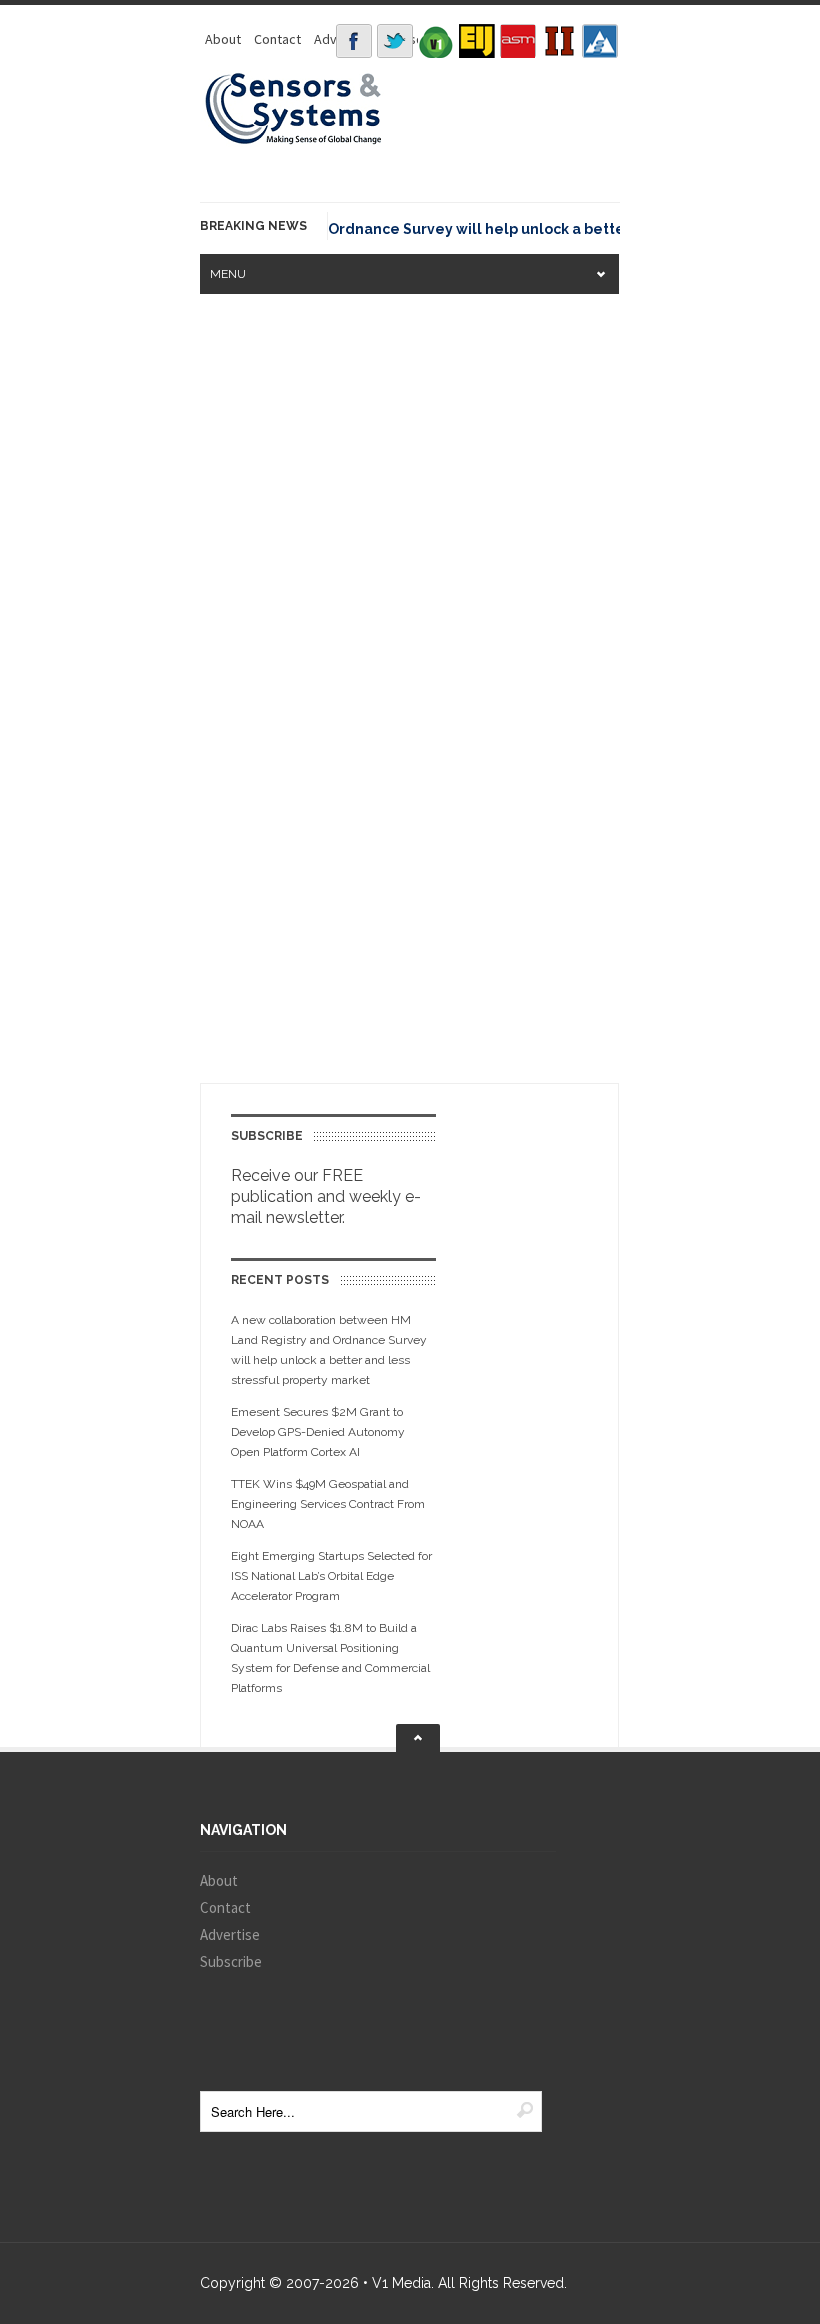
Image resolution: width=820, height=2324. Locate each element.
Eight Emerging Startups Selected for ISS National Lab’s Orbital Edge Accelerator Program (331, 1576)
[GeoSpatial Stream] (600, 41)
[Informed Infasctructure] (559, 41)
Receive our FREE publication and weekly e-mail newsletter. (326, 1196)
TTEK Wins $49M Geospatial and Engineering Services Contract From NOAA (328, 1504)
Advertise (230, 1934)
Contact (277, 39)
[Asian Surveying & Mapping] (518, 41)
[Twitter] (395, 41)
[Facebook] (354, 41)
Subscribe (231, 1961)
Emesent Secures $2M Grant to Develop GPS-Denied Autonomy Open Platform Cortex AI (318, 1432)
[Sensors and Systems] (294, 141)
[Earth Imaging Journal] (477, 41)
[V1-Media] (436, 41)
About (223, 39)
